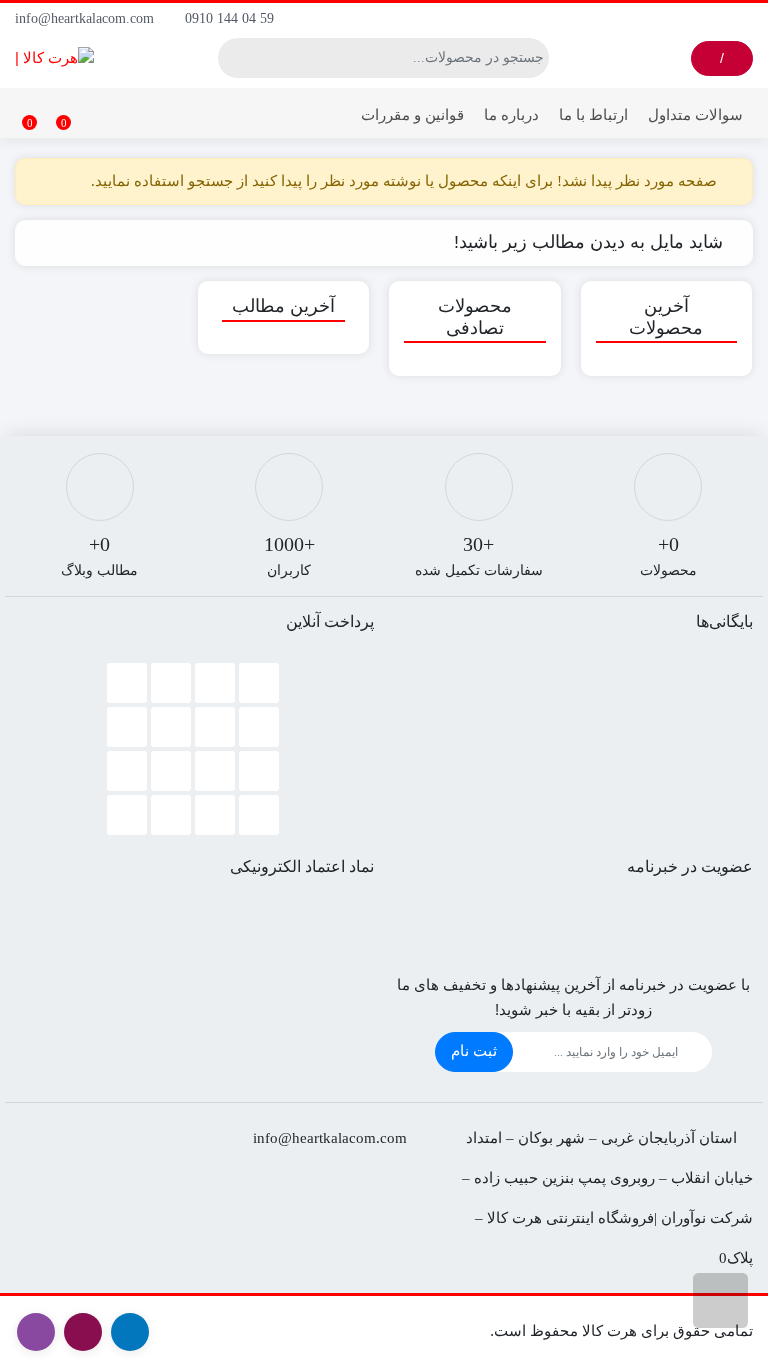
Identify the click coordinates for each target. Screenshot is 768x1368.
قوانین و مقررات (412, 114)
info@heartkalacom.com (86, 18)
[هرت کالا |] (54, 57)
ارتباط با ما (593, 114)
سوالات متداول (695, 114)
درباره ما (511, 114)
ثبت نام (474, 1050)
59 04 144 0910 (231, 18)
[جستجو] (233, 58)
